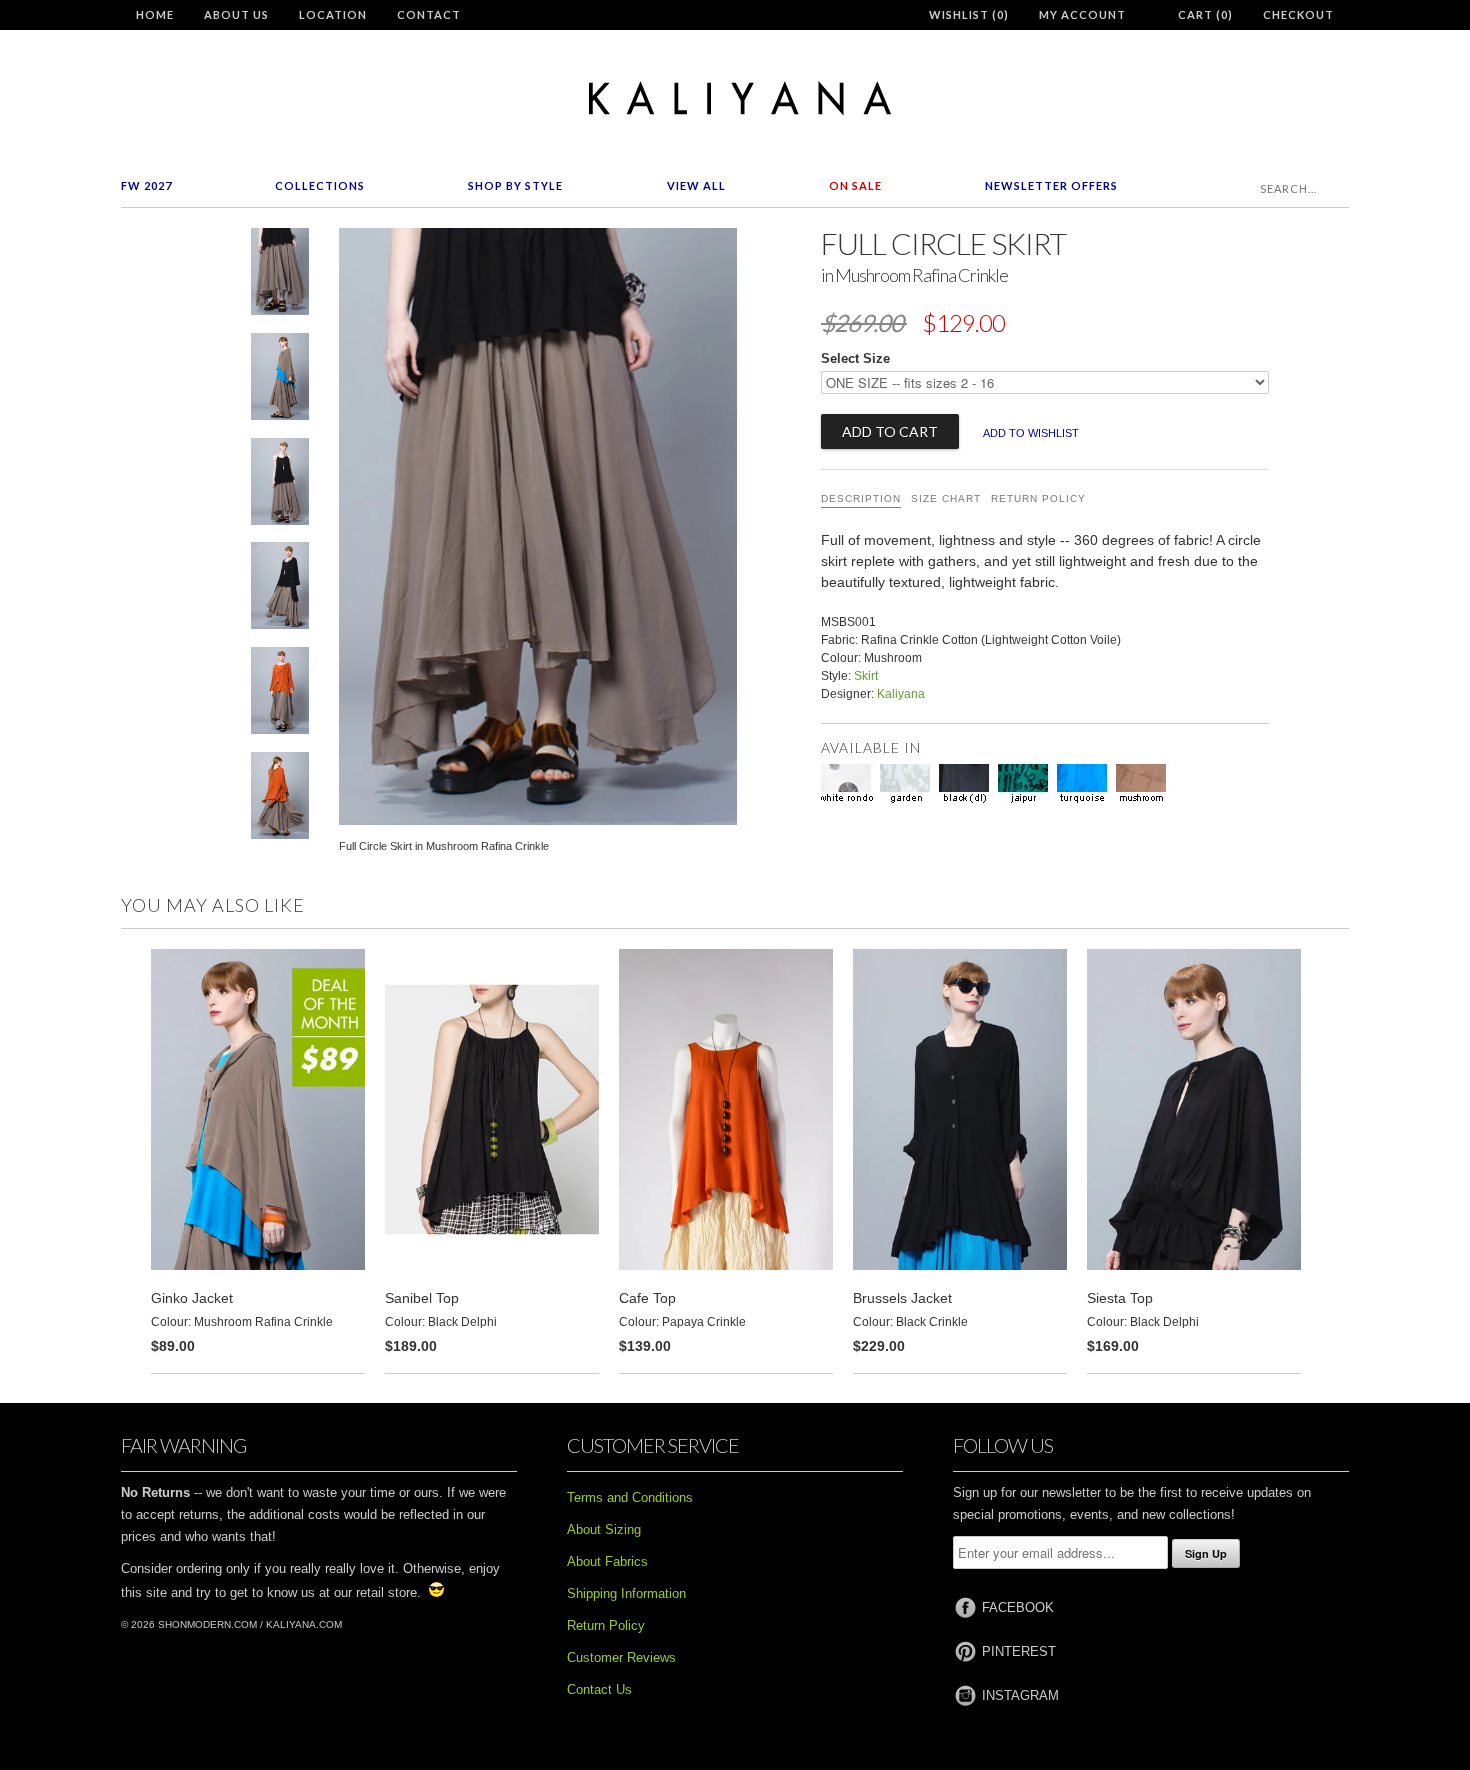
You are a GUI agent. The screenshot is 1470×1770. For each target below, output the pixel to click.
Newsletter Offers (1051, 185)
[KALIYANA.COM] (735, 98)
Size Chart (946, 498)
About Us (236, 14)
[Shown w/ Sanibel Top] (280, 485)
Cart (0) (1205, 14)
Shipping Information (626, 1593)
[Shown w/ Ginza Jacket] (280, 380)
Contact (429, 14)
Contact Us (599, 1689)
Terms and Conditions (630, 1497)
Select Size (855, 358)
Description (861, 498)
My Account (1082, 14)
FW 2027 (146, 185)
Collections (320, 185)
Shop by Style (515, 185)
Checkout (1298, 14)
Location (333, 14)
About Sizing (604, 1529)
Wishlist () (969, 14)
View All (696, 185)
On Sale (855, 185)
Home (155, 14)
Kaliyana (901, 694)
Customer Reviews (621, 1657)
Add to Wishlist (1031, 433)
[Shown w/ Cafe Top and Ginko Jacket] (280, 694)
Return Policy (1038, 498)
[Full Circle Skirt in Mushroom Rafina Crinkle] (280, 275)
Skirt (866, 676)
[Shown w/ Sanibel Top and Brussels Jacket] (280, 589)
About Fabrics (607, 1561)
